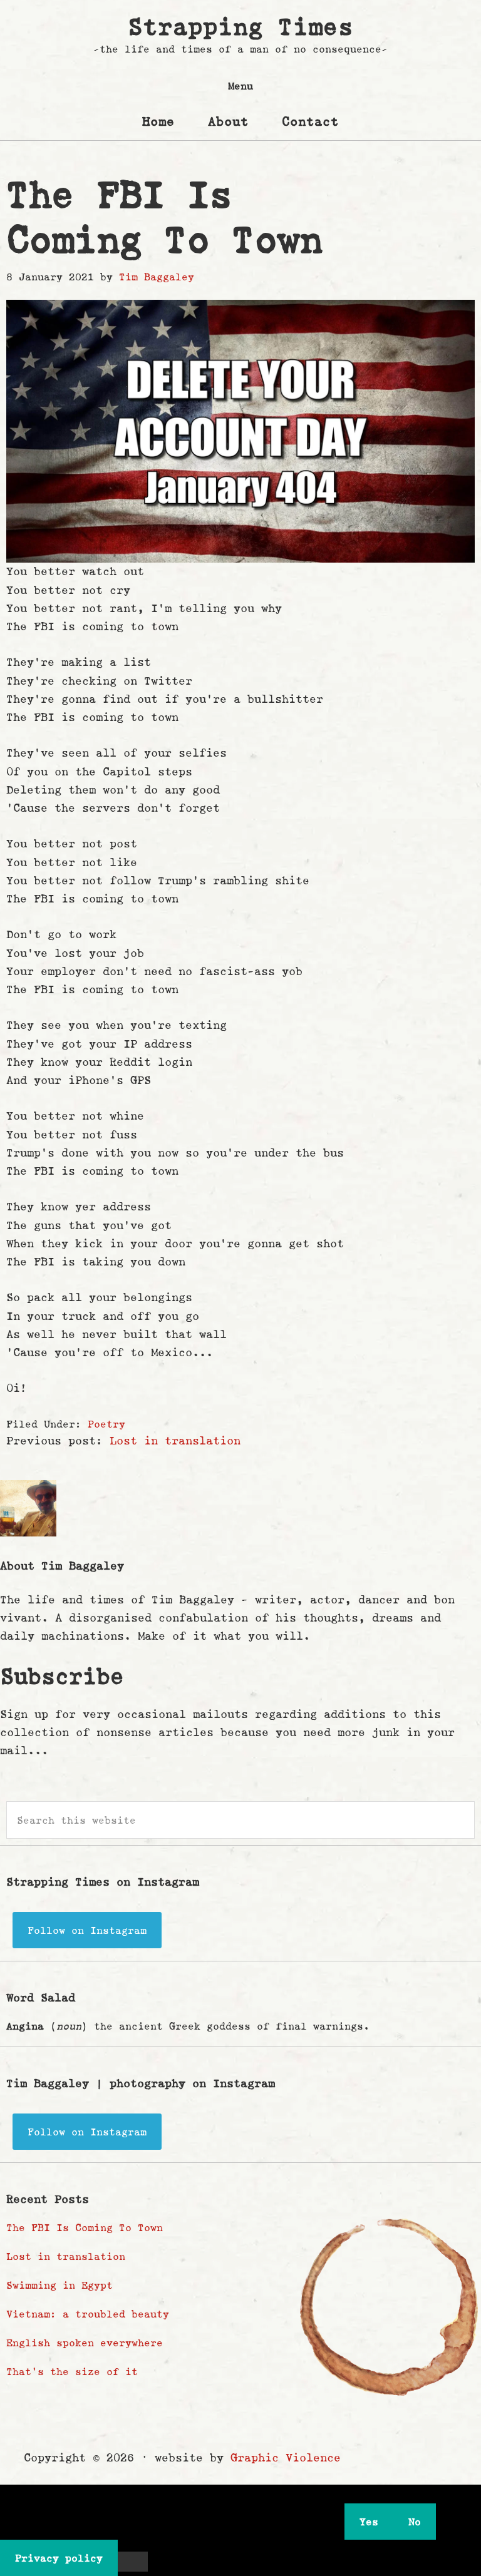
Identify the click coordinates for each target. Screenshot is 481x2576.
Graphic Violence (286, 2458)
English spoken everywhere (85, 2343)
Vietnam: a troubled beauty (88, 2314)
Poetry (106, 1424)
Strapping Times (240, 27)
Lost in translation (175, 1441)
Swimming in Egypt (59, 2285)
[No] (133, 2562)
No (415, 2522)
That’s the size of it (72, 2371)
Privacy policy (59, 2558)
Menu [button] (240, 86)
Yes (369, 2522)
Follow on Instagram (87, 1930)
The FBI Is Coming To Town (85, 2227)
